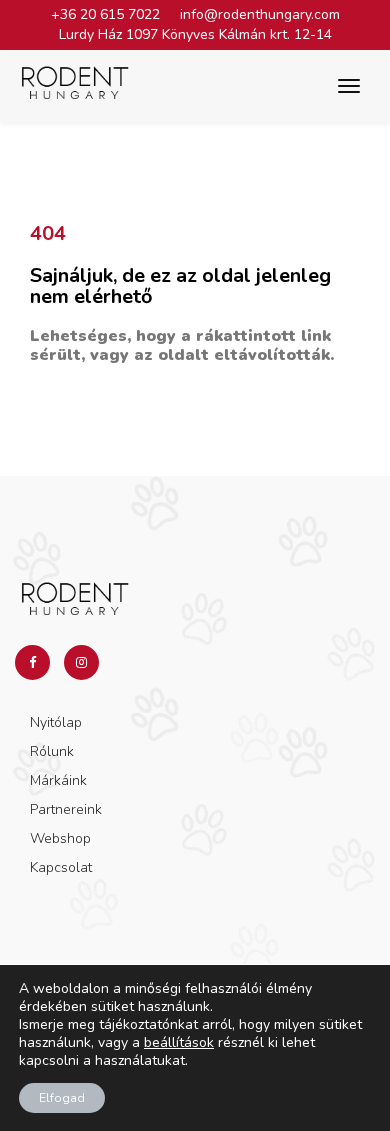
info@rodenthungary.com (260, 14)
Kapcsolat (61, 867)
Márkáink (58, 780)
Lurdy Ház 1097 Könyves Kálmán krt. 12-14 (195, 34)
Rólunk (52, 751)
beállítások (179, 1043)
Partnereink (66, 809)
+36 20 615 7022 (105, 14)
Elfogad (62, 1098)
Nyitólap (56, 722)
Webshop (60, 838)
